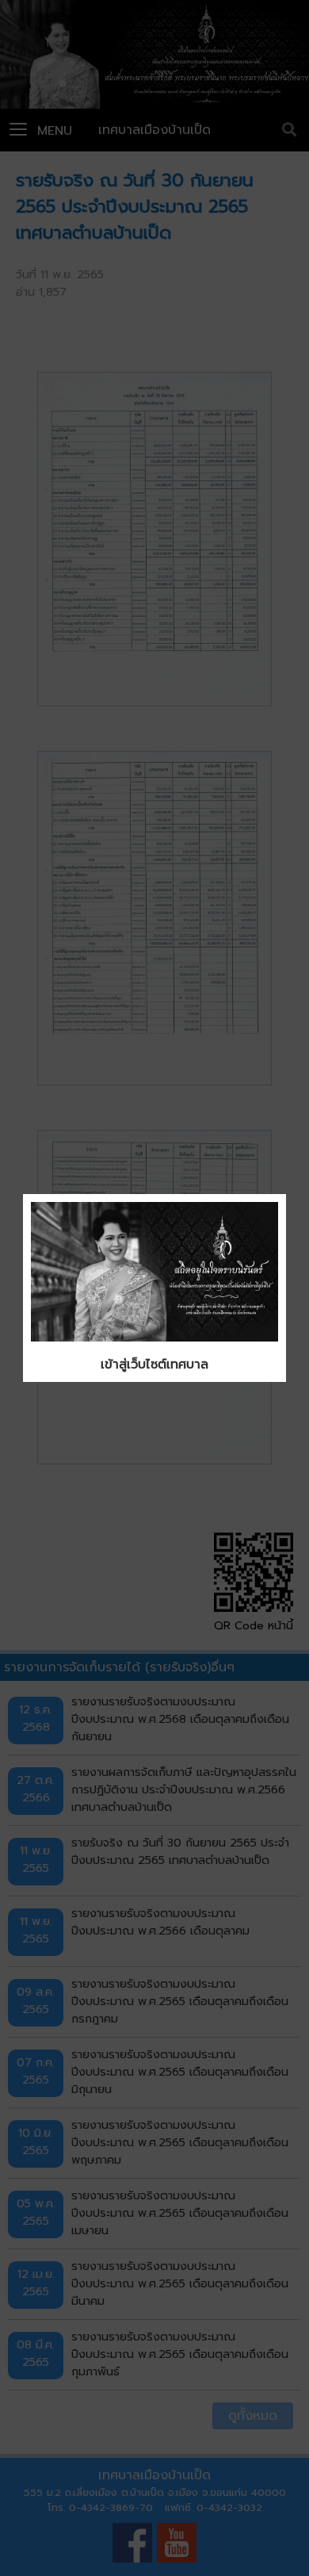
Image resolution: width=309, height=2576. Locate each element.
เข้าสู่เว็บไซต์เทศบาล (154, 1365)
